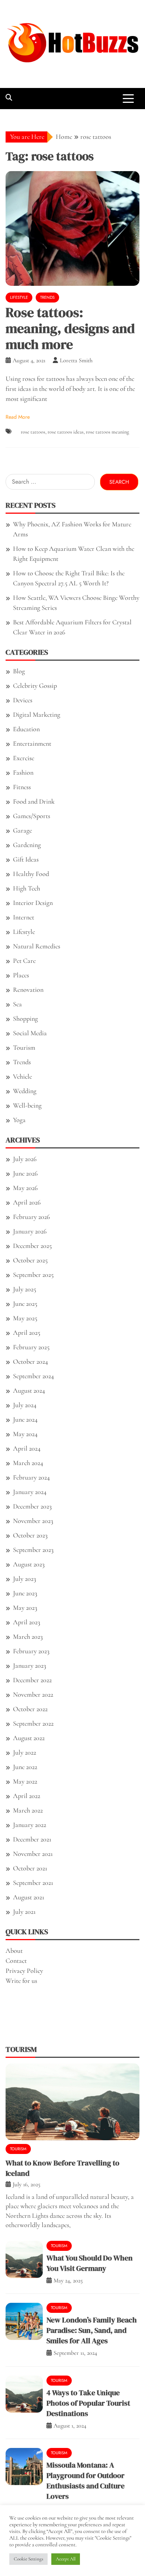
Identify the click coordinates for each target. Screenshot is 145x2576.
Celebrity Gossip (35, 686)
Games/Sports (32, 816)
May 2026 (25, 1188)
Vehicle (22, 1076)
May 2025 (25, 1318)
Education (26, 729)
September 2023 (33, 1550)
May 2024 (25, 1434)
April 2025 (27, 1333)
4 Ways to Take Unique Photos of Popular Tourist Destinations (88, 2403)
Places (21, 975)
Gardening (27, 845)
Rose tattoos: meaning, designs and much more (70, 328)
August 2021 (29, 1897)
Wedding (25, 1091)
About (14, 1951)
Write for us (21, 1981)
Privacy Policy (24, 1971)
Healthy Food (31, 874)
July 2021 (24, 1912)
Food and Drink (34, 801)
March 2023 (28, 1637)
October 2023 (30, 1535)
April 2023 (27, 1622)
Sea (17, 1004)
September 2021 (33, 1883)
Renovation (28, 990)
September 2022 (33, 1723)
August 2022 (29, 1738)
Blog (19, 671)
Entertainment (32, 743)
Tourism (24, 1047)
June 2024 (25, 1419)
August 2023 (29, 1564)
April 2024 (27, 1448)
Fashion (23, 772)
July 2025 (25, 1289)
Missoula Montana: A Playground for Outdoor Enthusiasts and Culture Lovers (86, 2481)
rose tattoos (33, 432)
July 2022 (25, 1752)
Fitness (22, 787)
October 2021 (30, 1868)
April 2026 (27, 1202)
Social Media (30, 1033)
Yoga (19, 1120)
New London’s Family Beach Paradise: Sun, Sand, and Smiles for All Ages (92, 2330)
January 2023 (30, 1665)
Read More (18, 417)
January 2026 (30, 1231)
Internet (24, 917)
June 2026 (25, 1173)
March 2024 (28, 1463)
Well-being (27, 1105)
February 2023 (31, 1651)
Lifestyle (19, 297)
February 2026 (31, 1217)
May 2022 (25, 1781)
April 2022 (27, 1796)
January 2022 (30, 1825)
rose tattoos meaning (107, 432)
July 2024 (25, 1405)
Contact (16, 1961)
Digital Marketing (37, 715)
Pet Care (24, 961)
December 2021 (32, 1839)
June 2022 (25, 1767)
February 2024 (31, 1477)
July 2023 (25, 1579)
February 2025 (31, 1347)
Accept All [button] (66, 2559)
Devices (23, 700)
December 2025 (32, 1246)
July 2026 (25, 1159)
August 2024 (29, 1390)
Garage (22, 830)
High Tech (27, 888)
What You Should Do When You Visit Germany (90, 2263)
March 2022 (28, 1810)
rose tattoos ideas (66, 432)
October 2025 (30, 1260)
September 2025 (33, 1275)
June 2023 (25, 1593)
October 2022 (30, 1709)
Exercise (24, 758)
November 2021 (33, 1854)
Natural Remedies (37, 946)
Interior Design (33, 903)
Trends (47, 297)
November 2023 (33, 1521)
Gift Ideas (26, 859)
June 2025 (25, 1304)
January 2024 (30, 1492)
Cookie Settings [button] (28, 2559)
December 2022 (32, 1680)
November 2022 (33, 1694)
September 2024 (33, 1376)
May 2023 (25, 1608)
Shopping (25, 1019)
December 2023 (32, 1506)
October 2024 (30, 1361)
